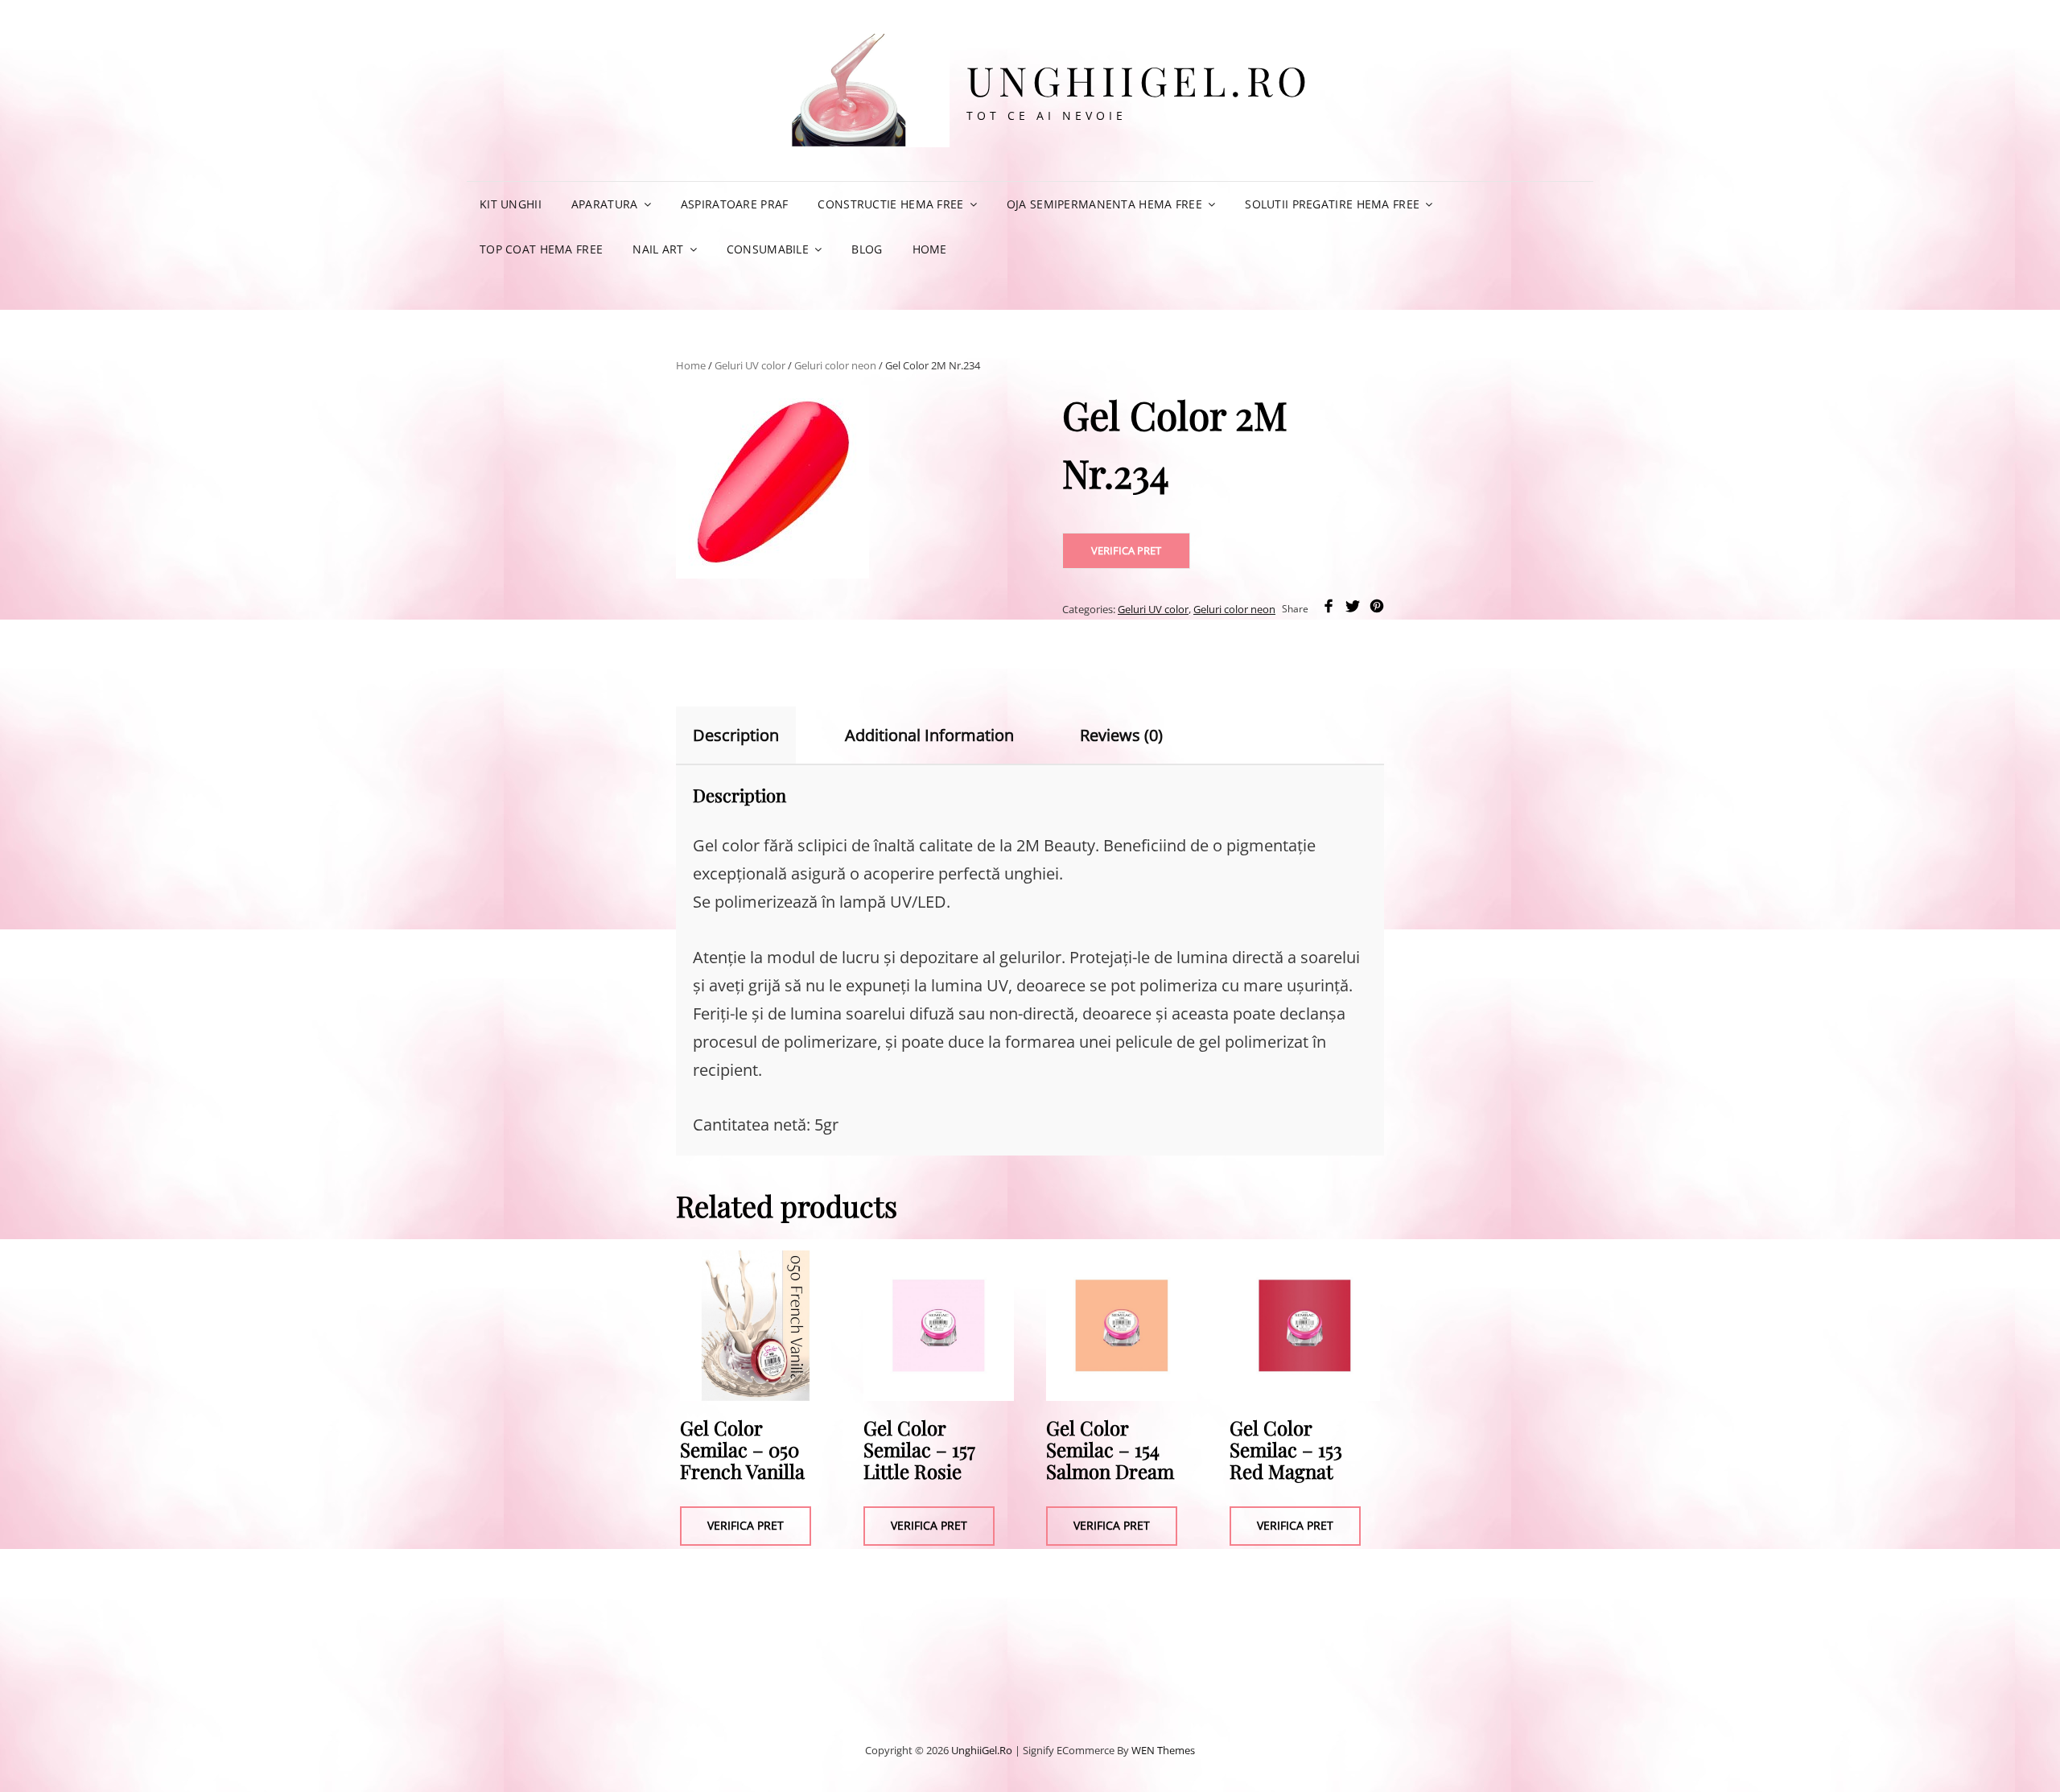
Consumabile (768, 249)
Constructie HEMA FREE (890, 204)
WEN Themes (1163, 1750)
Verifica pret (1126, 550)
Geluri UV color (750, 365)
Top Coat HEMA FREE (541, 249)
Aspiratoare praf (735, 204)
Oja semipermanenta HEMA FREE (1104, 204)
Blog (867, 249)
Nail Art (658, 249)
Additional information (929, 735)
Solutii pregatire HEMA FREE (1332, 204)
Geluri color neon (835, 365)
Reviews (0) (1121, 735)
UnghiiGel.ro (1139, 80)
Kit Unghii (511, 204)
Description (736, 735)
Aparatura (605, 204)
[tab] (750, 735)
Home (930, 249)
